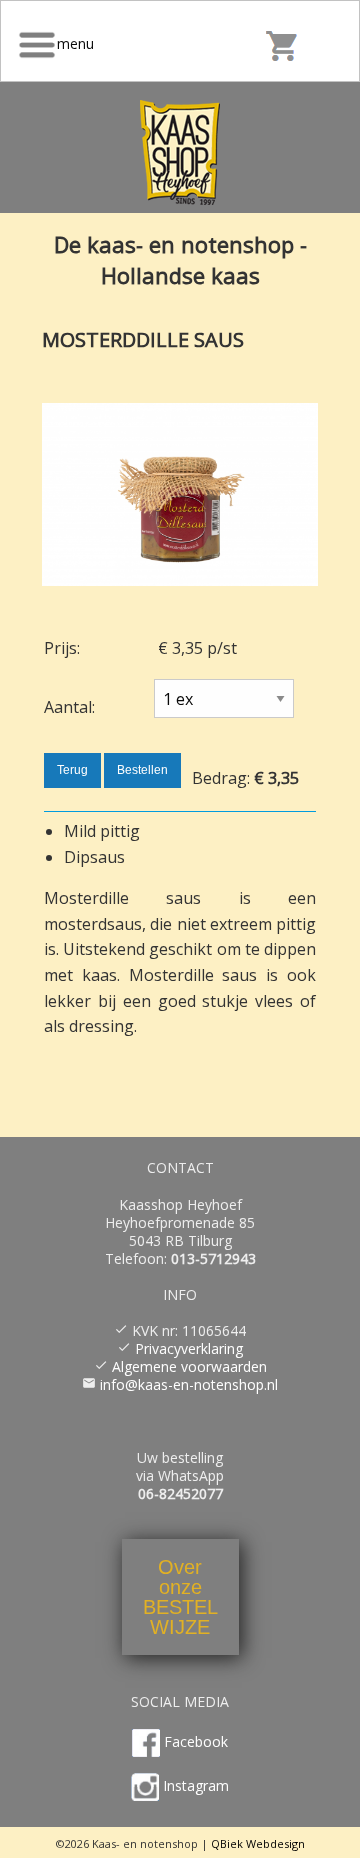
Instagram (196, 1785)
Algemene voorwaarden (189, 1366)
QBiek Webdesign (258, 1843)
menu (77, 43)
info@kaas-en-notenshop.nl (189, 1384)
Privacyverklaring (189, 1348)
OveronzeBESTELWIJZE (180, 1597)
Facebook (196, 1741)
